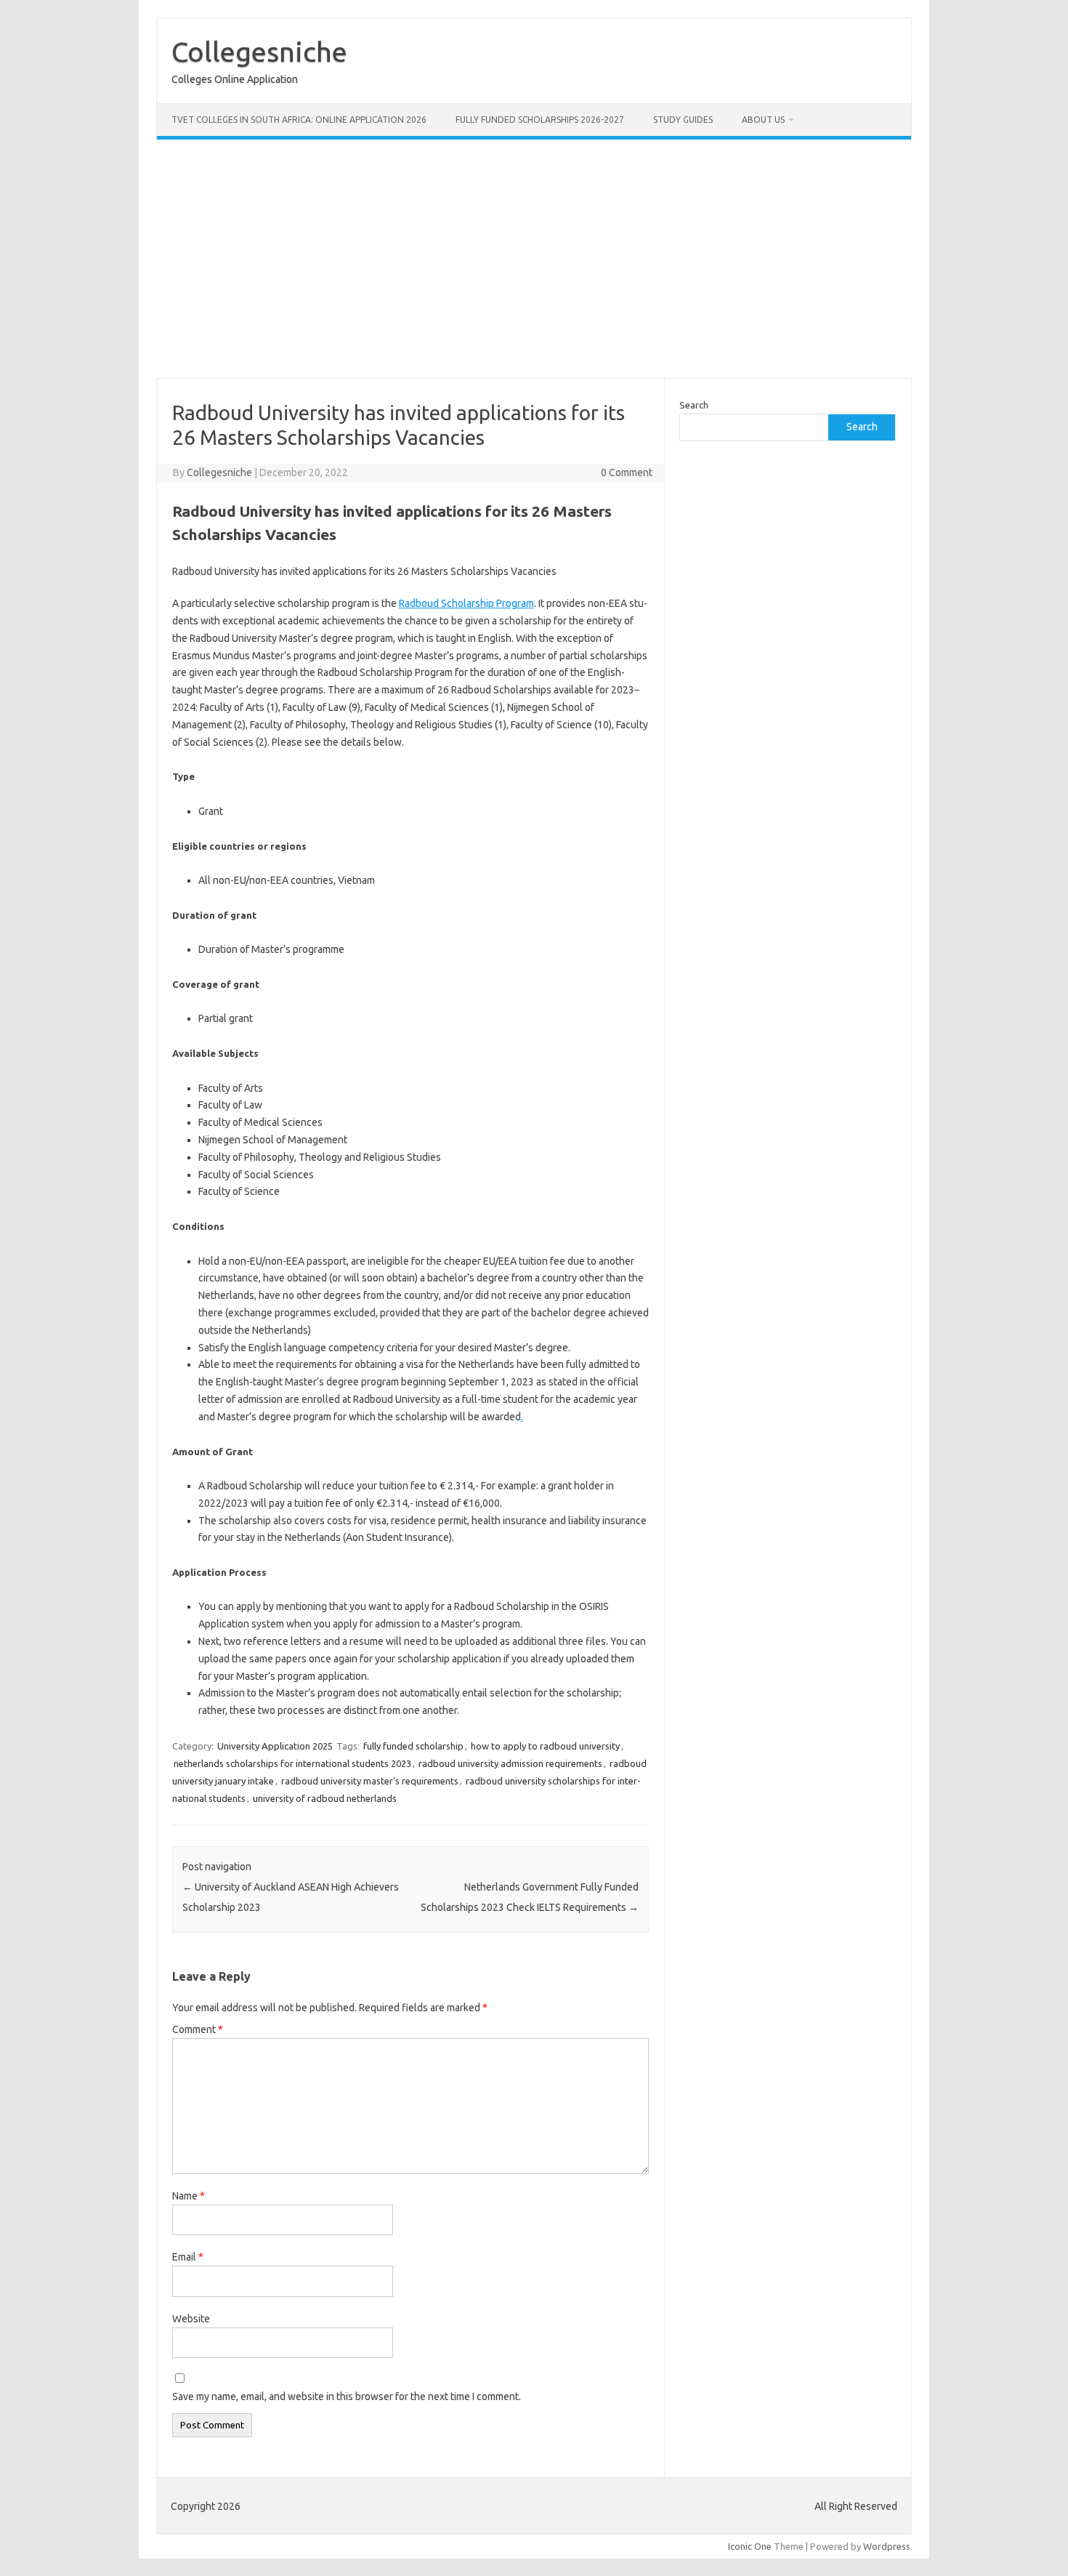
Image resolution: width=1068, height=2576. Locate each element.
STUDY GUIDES (683, 120)
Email (188, 2257)
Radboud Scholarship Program (466, 603)
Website (191, 2319)
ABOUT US (763, 120)
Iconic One (750, 2546)
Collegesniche (259, 52)
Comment (198, 2029)
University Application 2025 (275, 1746)
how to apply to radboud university (545, 1746)
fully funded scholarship (413, 1746)
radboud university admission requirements (510, 1763)
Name (189, 2196)
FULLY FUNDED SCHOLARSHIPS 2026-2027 (540, 120)
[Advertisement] (592, 259)
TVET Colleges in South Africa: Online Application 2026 (299, 120)
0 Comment (627, 472)
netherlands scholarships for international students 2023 (292, 1763)
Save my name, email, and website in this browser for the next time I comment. (347, 2396)
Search (694, 405)
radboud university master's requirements (370, 1781)
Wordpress (887, 2546)
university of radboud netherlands (325, 1798)
